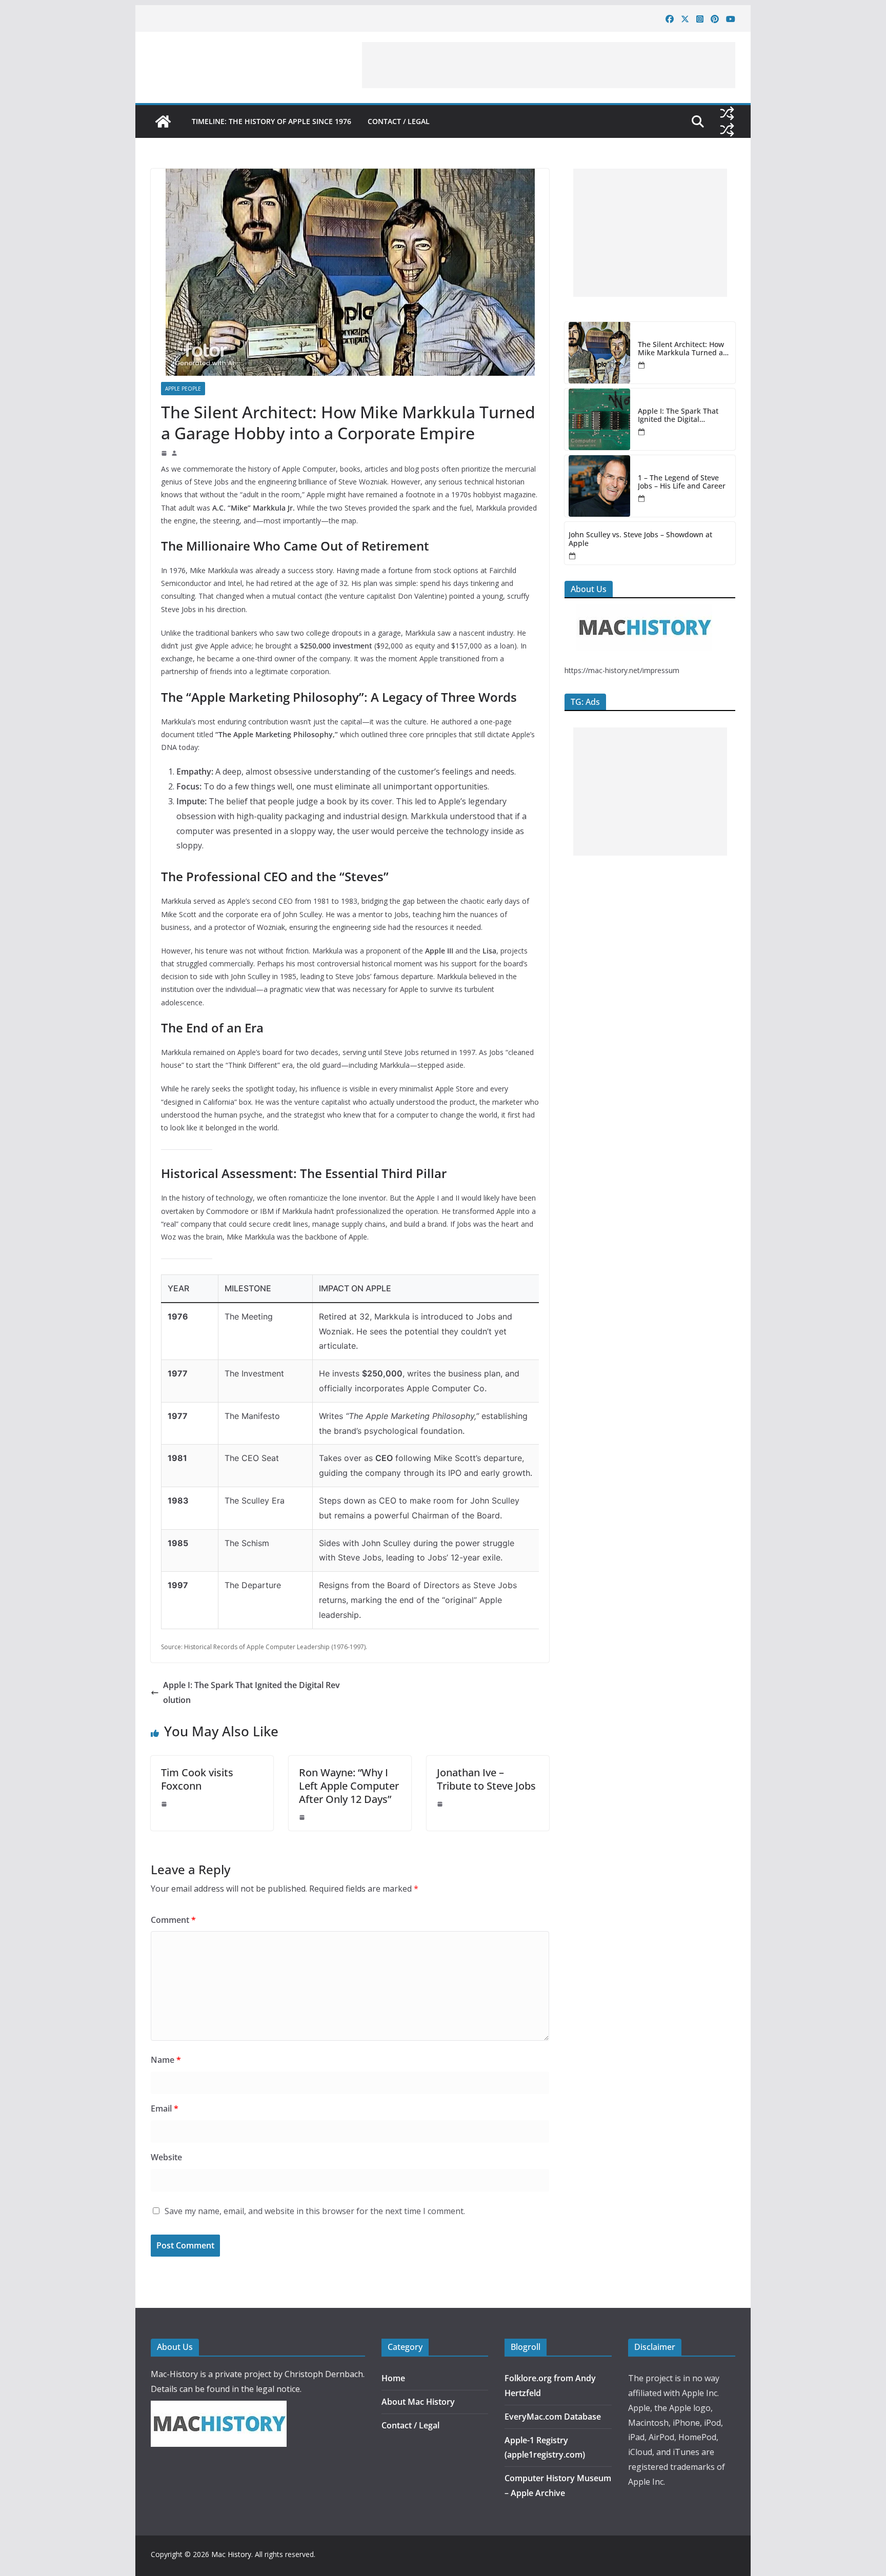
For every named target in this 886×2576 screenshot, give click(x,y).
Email (165, 2108)
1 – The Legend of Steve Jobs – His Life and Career (682, 482)
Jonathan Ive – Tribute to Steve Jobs (486, 1779)
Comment (173, 1920)
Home (393, 2378)
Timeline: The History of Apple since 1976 (271, 121)
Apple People (183, 389)
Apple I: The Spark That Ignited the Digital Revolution (251, 1692)
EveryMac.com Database (553, 2417)
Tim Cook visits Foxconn (197, 1779)
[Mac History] (163, 121)
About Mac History (418, 2402)
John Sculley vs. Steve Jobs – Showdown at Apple (640, 539)
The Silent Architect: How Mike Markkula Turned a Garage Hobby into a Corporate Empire (681, 349)
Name (166, 2060)
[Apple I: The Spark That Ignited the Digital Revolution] (599, 419)
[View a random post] (727, 113)
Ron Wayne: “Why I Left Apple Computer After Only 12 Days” (349, 1786)
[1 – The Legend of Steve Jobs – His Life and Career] (599, 486)
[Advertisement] (549, 65)
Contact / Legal (399, 121)
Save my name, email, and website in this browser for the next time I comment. (315, 2211)
